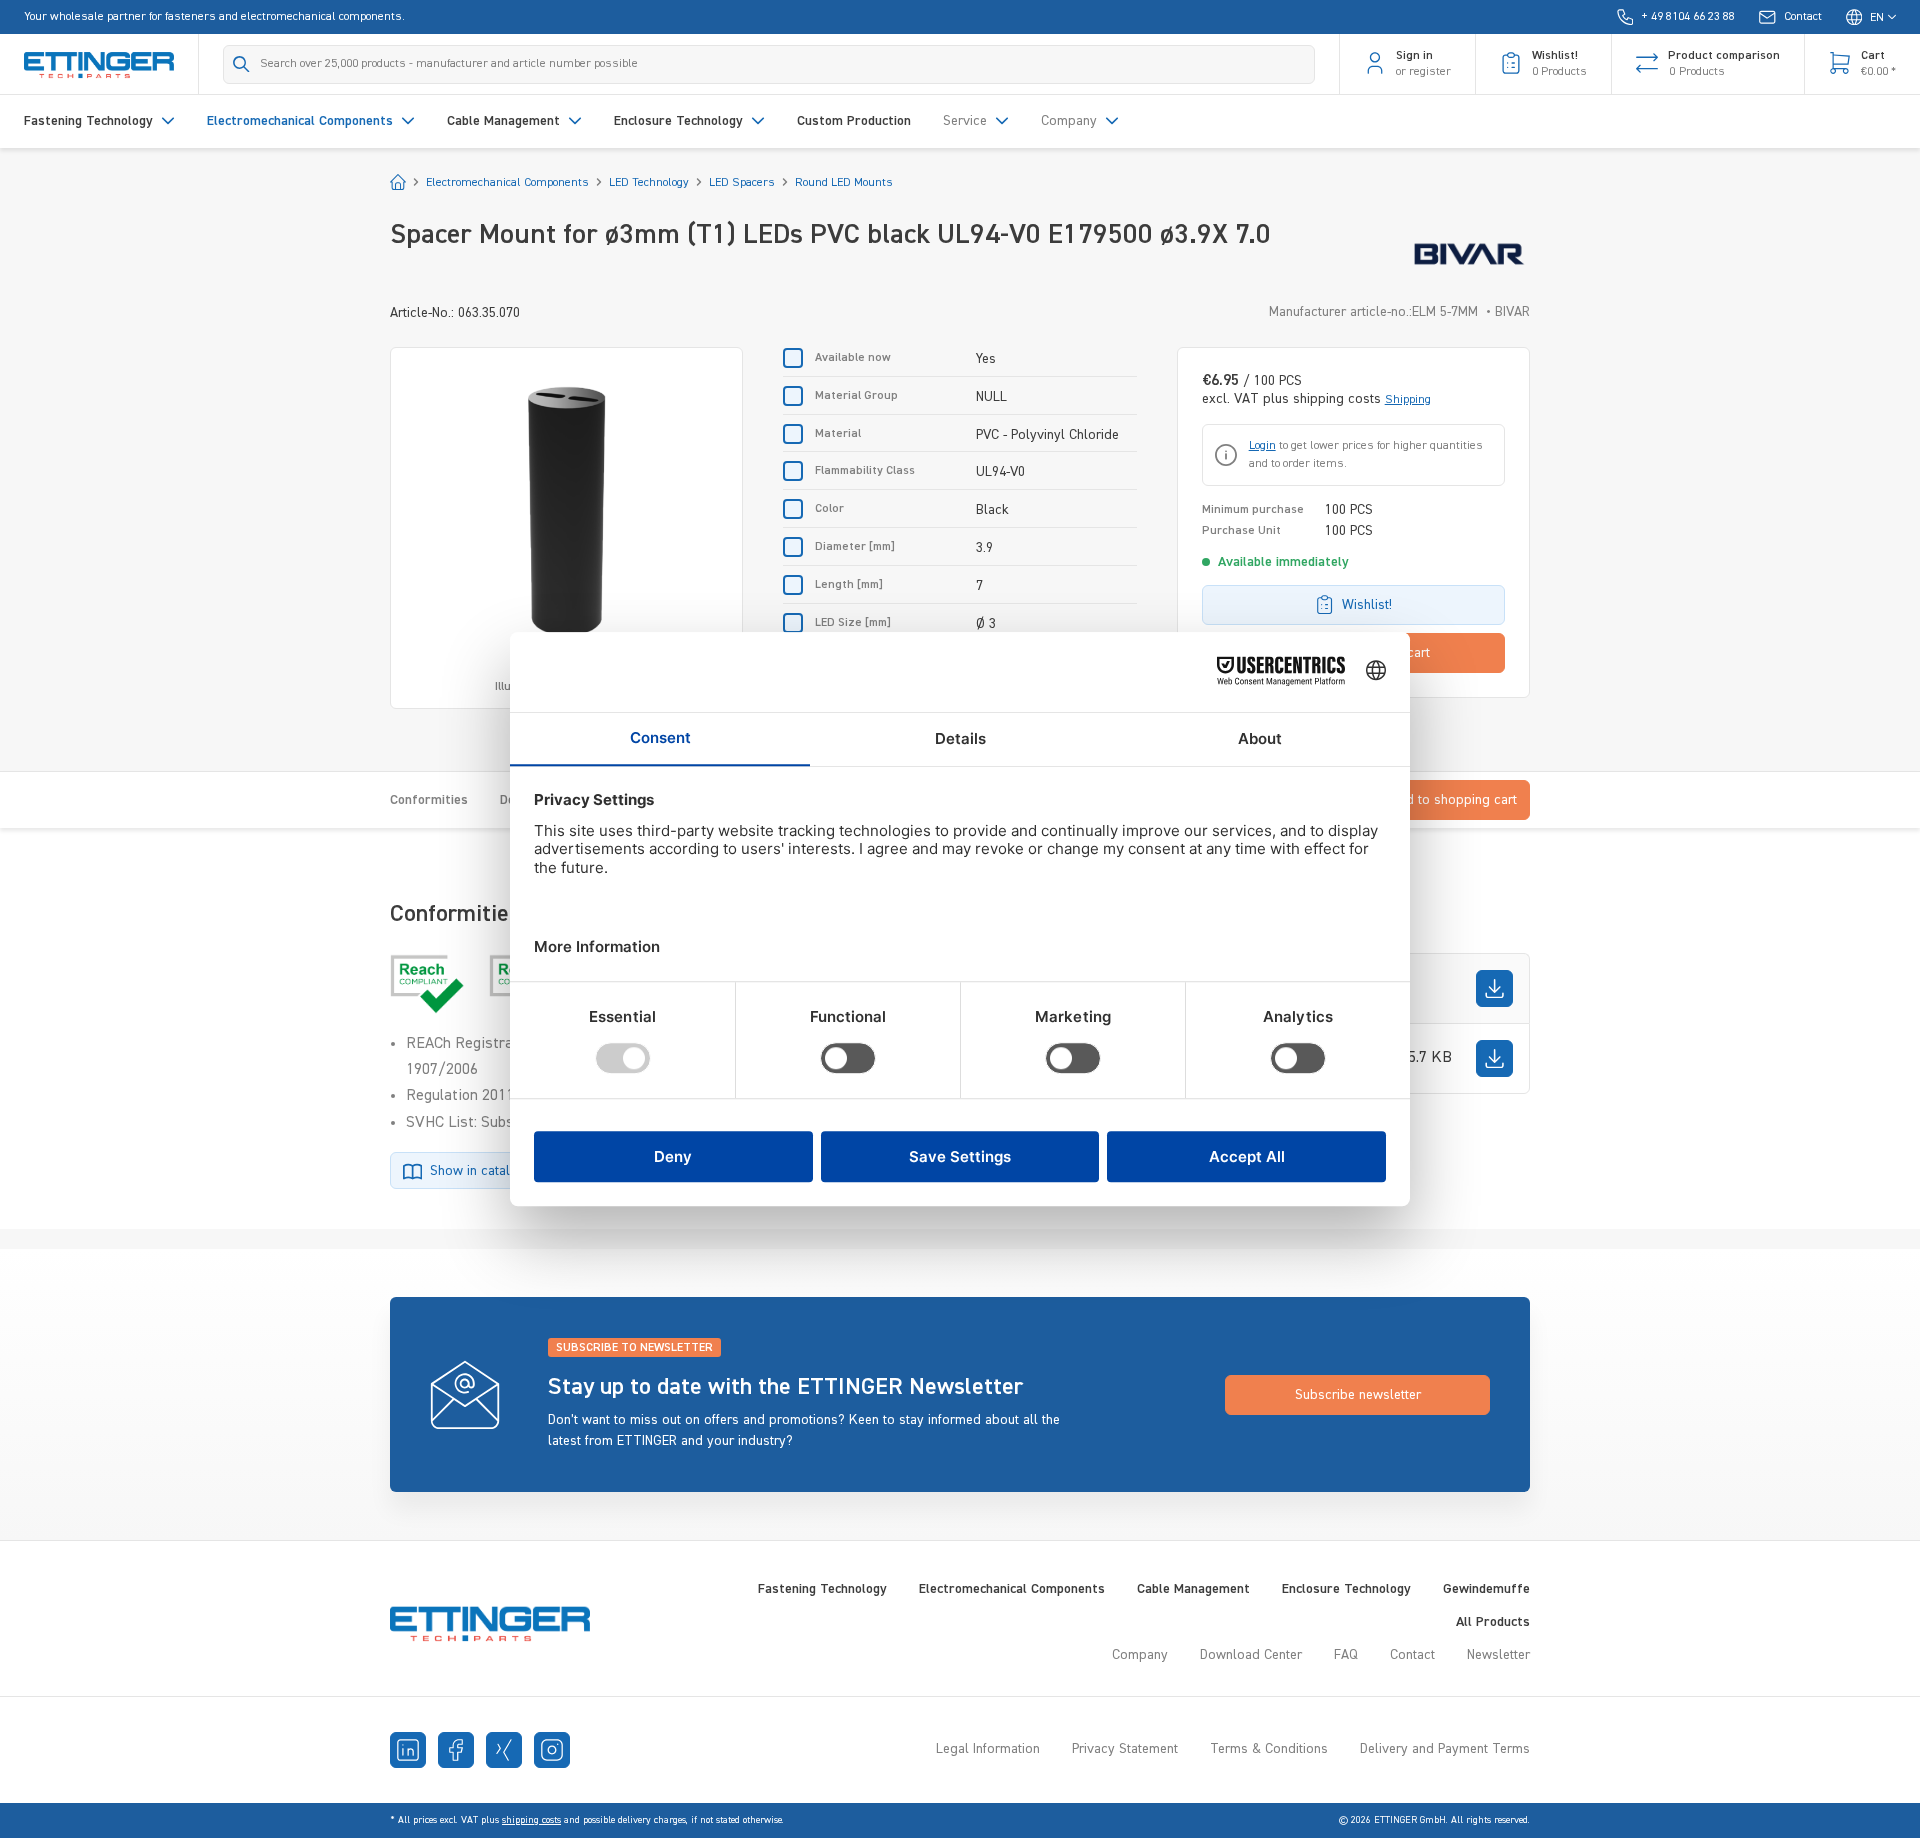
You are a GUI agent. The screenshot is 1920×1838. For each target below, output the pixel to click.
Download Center (1251, 1655)
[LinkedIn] (408, 1750)
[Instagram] (552, 1750)
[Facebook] (456, 1750)
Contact (1412, 1655)
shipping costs (531, 1820)
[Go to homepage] (99, 64)
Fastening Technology (822, 1589)
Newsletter (1498, 1655)
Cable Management (1193, 1589)
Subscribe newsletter (1358, 1395)
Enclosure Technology (1346, 1589)
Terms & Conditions (1269, 1749)
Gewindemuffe (1486, 1589)
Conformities (429, 800)
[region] (566, 528)
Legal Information (988, 1749)
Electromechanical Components (1012, 1589)
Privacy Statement (1125, 1749)
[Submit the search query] (241, 64)
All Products (1493, 1622)
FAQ (1346, 1655)
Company (1140, 1655)
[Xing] (504, 1750)
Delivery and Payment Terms (1445, 1749)
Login (1262, 446)
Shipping (1408, 400)
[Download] (1494, 988)
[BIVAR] (1469, 254)
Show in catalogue (485, 1171)
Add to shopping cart (1453, 800)
